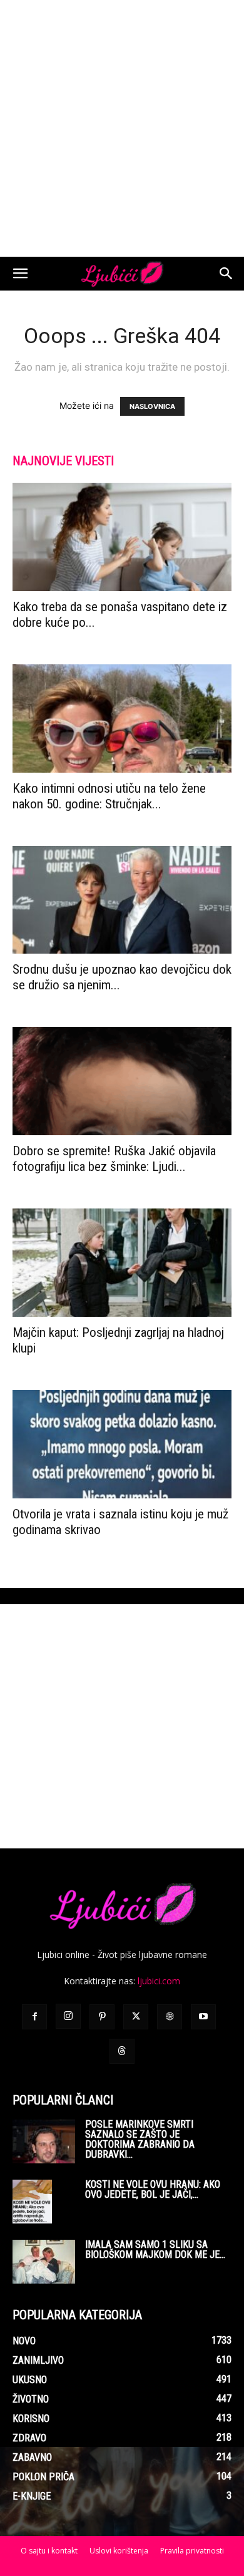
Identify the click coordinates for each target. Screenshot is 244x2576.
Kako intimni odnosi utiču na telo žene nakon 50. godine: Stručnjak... (109, 796)
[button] (20, 274)
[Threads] (122, 2051)
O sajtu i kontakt (49, 2551)
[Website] (170, 2017)
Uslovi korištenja (119, 2551)
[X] (136, 2017)
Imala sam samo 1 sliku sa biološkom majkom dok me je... (155, 2249)
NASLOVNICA (152, 406)
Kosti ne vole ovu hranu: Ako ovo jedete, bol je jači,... (153, 2189)
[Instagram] (68, 2016)
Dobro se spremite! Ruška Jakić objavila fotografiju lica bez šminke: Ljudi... (114, 1159)
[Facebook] (34, 2017)
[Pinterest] (102, 2017)
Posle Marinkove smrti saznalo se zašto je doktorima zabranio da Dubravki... (140, 2139)
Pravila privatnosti (192, 2551)
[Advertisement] (122, 128)
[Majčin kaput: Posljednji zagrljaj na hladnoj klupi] (122, 1263)
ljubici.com (159, 1981)
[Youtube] (203, 2017)
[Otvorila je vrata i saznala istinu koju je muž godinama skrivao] (122, 1444)
